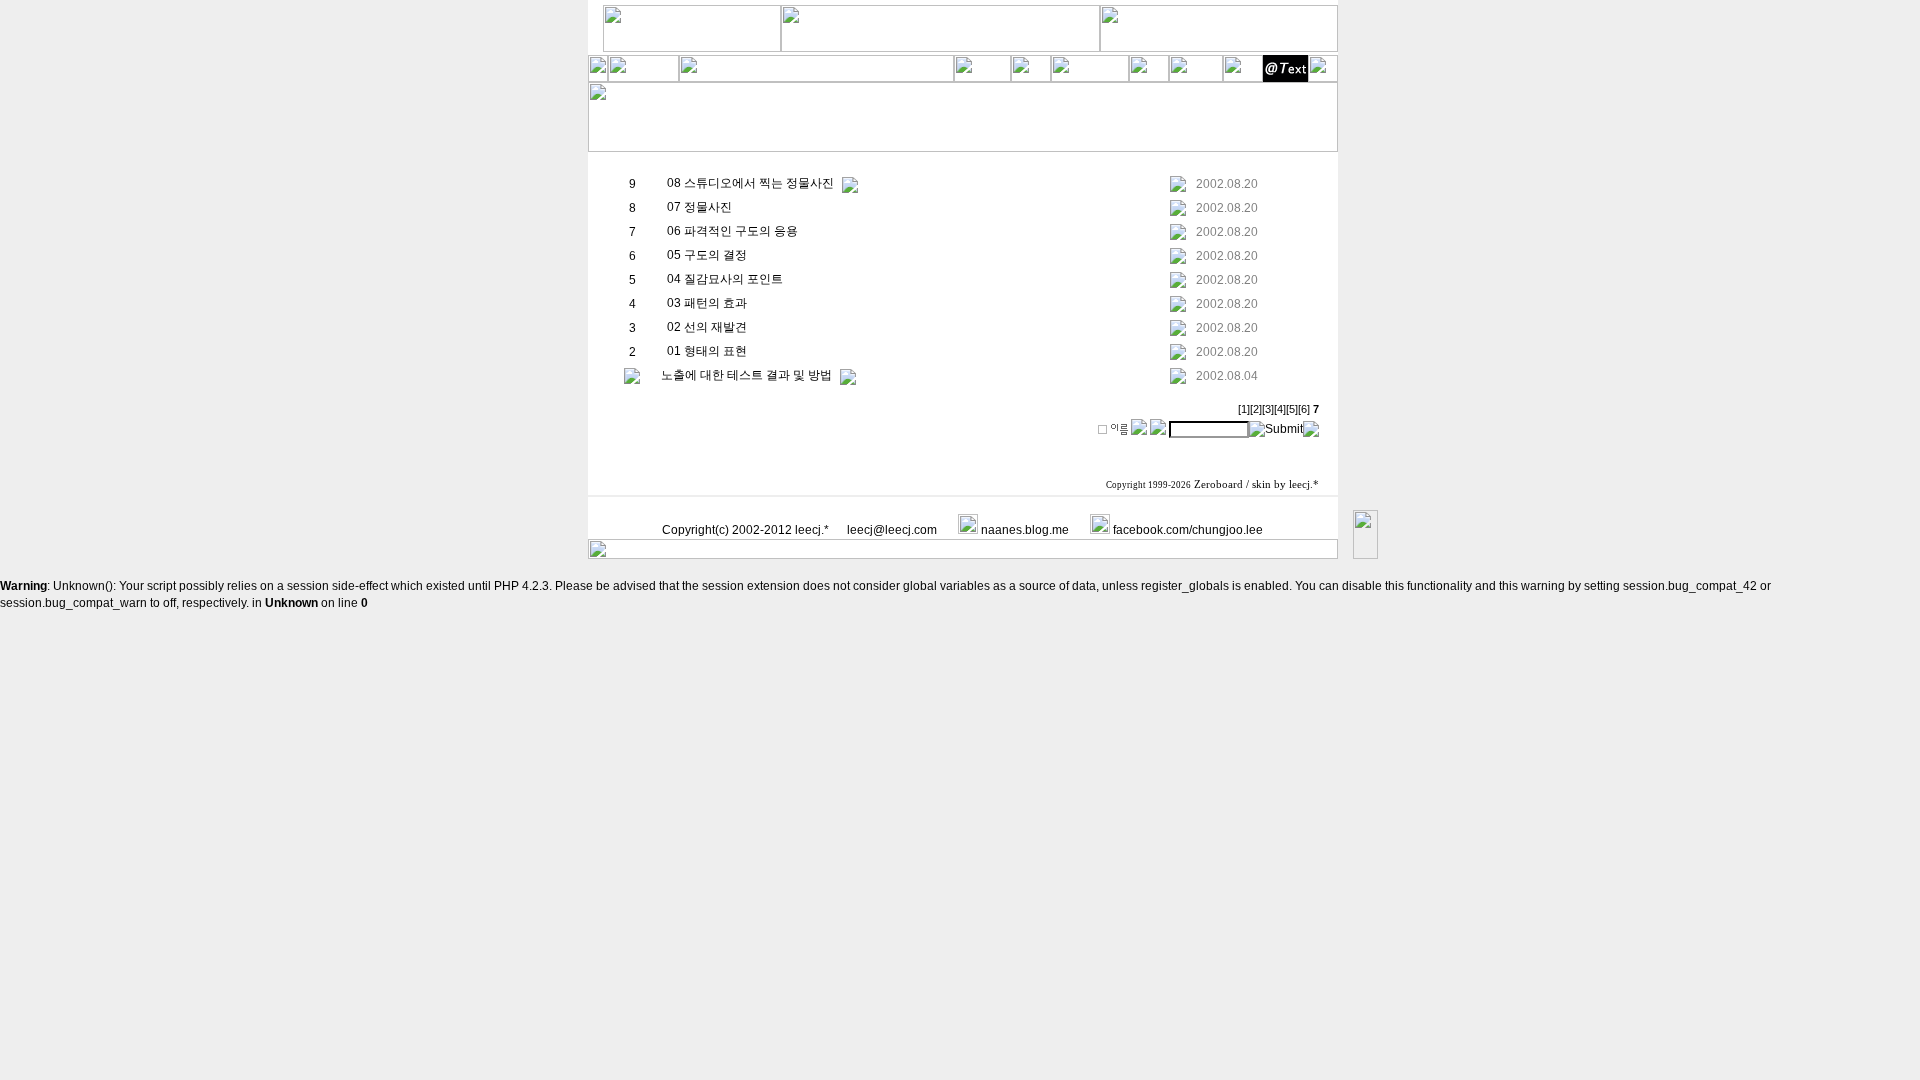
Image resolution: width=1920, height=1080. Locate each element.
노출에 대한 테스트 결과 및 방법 (746, 375)
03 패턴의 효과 (707, 303)
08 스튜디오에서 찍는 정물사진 (750, 183)
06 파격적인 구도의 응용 (732, 231)
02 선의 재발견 (707, 327)
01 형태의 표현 (707, 351)
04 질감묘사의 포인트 (725, 279)
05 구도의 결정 (707, 255)
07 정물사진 (699, 207)
